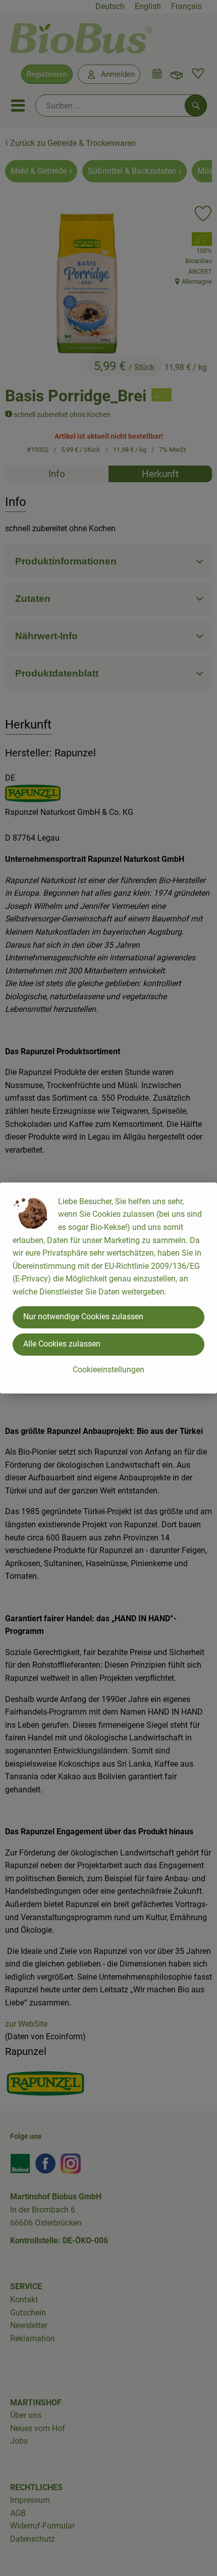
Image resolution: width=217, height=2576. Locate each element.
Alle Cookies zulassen (62, 1344)
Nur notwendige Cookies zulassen (83, 1317)
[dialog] (108, 1288)
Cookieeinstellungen (108, 1370)
